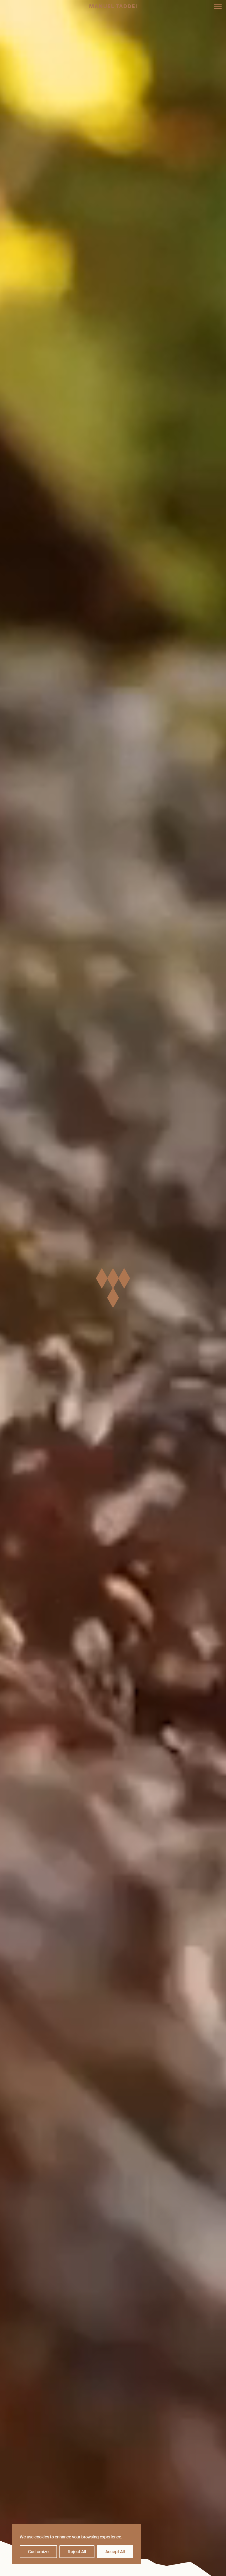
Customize (38, 2552)
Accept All (115, 2552)
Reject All (77, 2552)
